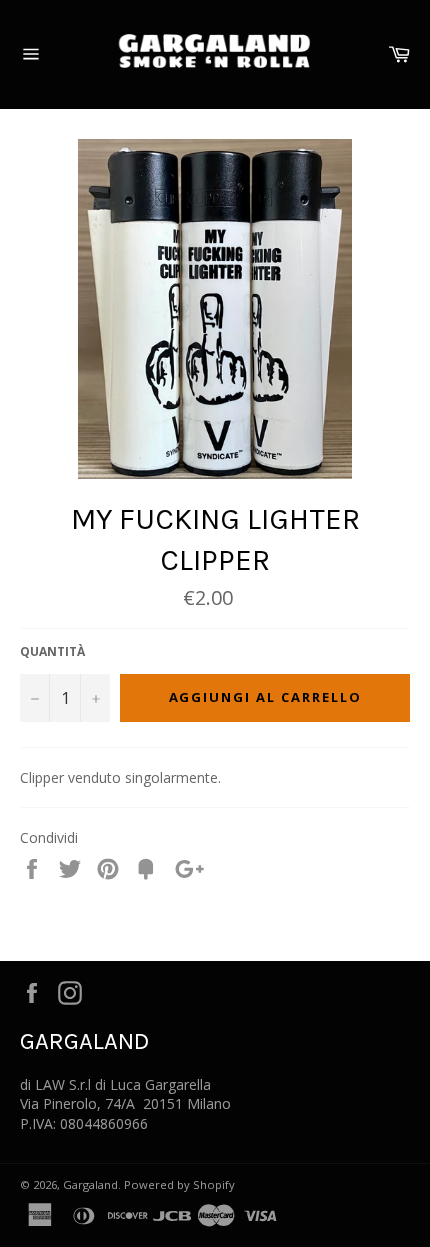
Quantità (52, 652)
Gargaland (90, 1184)
